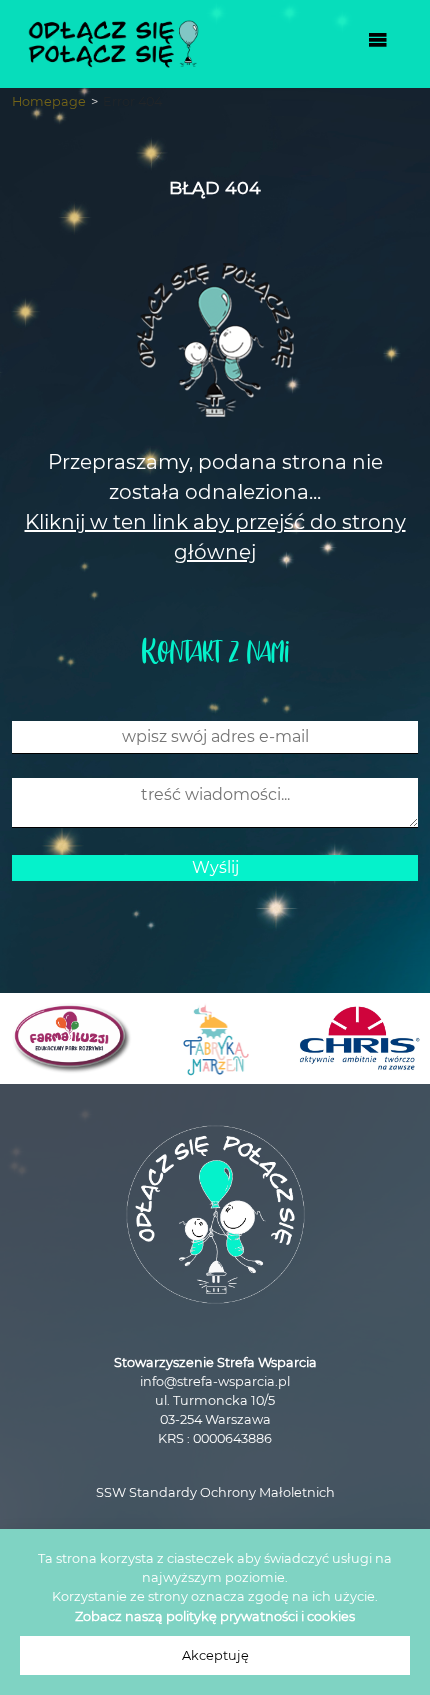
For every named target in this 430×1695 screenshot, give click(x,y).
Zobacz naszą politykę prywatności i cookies (215, 1616)
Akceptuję (215, 1655)
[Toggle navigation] (378, 44)
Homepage (49, 101)
